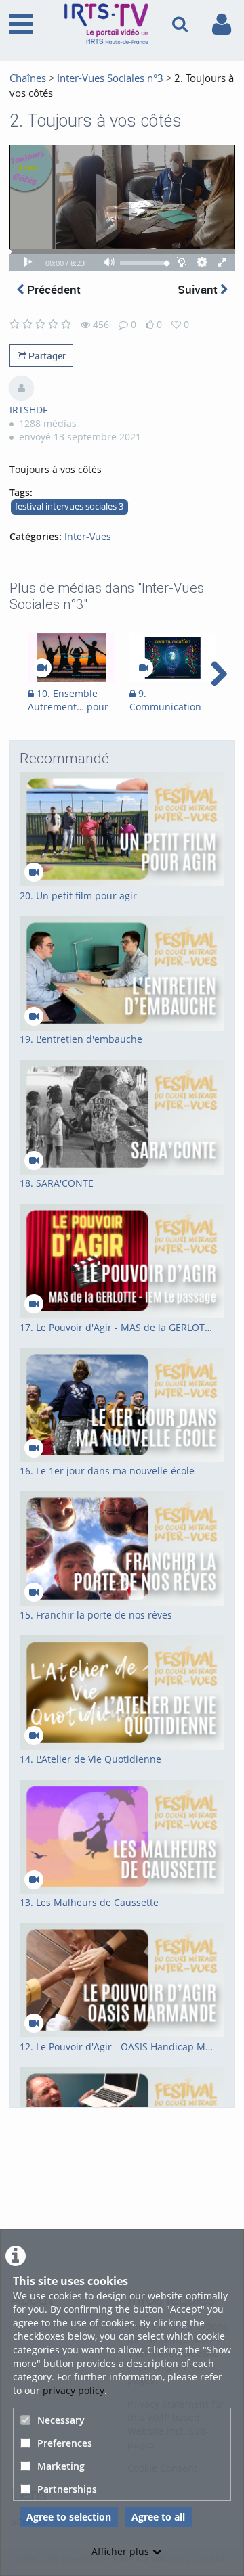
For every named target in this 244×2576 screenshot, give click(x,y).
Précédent (53, 289)
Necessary (61, 2420)
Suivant (199, 289)
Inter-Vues (88, 536)
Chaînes (28, 78)
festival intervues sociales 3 (69, 506)
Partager (46, 356)
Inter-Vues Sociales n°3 (110, 78)
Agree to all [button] (158, 2517)
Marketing (61, 2466)
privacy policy (74, 2390)
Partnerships (67, 2489)
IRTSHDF (28, 410)
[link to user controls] (222, 24)
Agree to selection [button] (69, 2517)
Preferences (65, 2443)
